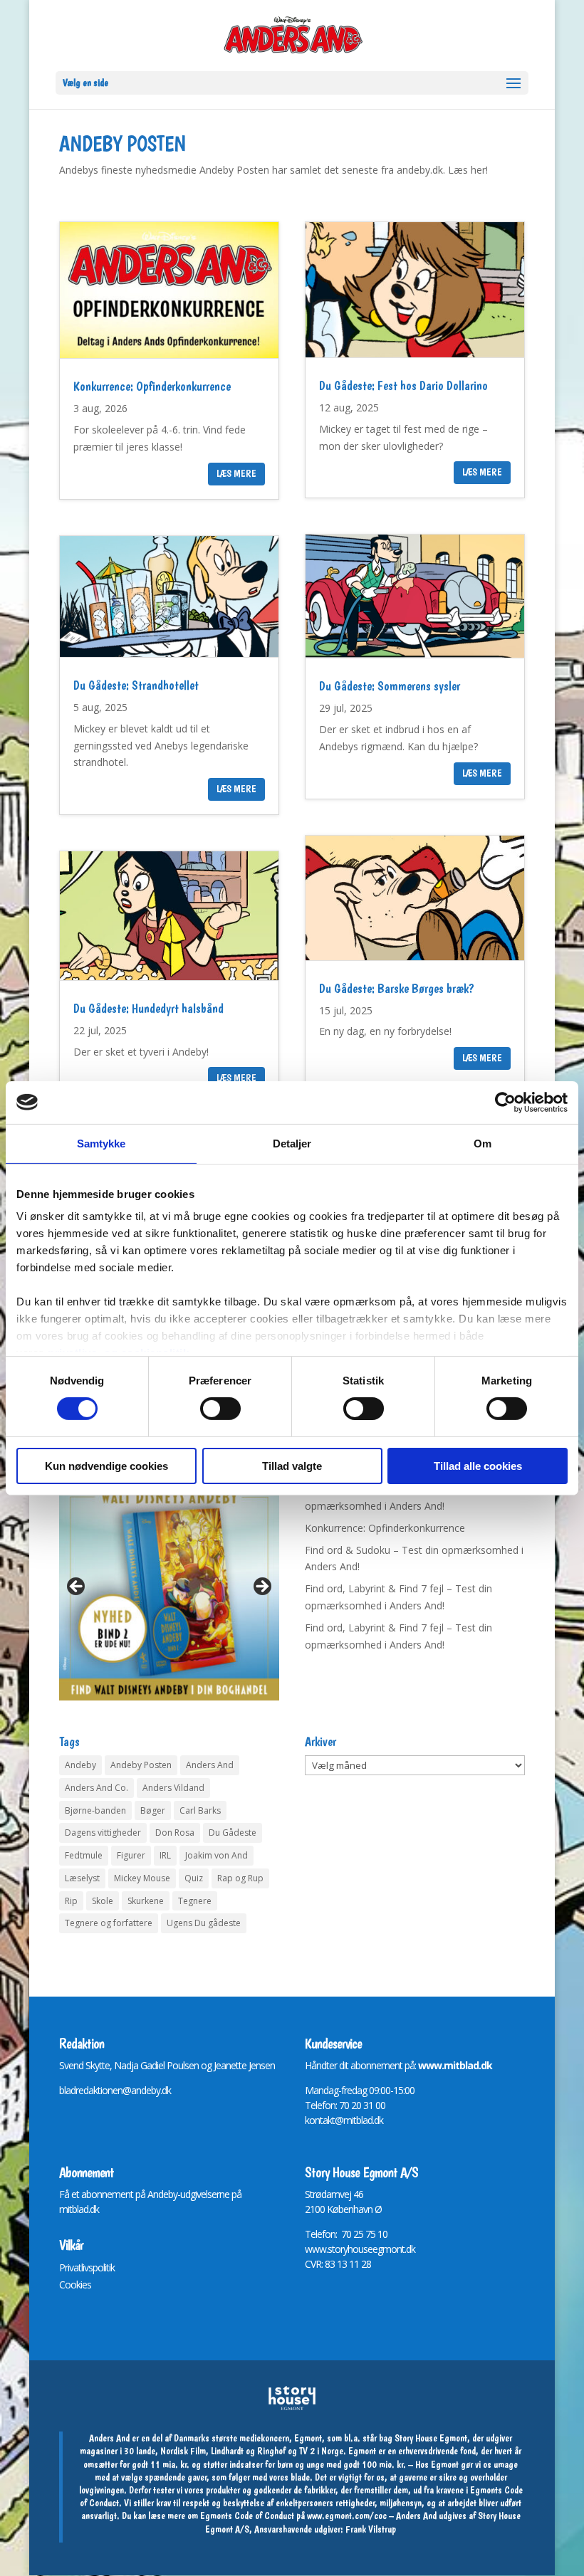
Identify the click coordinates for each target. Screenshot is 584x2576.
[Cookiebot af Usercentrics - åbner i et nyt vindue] (505, 1102)
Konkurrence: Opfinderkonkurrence (152, 386)
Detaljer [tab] (292, 1143)
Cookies (75, 2285)
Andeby (80, 1765)
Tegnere (195, 1901)
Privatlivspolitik (87, 2267)
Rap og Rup (240, 1878)
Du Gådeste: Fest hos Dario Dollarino (403, 385)
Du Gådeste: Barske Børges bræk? (397, 988)
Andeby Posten (141, 1765)
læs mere (236, 473)
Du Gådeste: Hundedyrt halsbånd (148, 1008)
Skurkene (146, 1901)
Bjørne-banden (95, 1810)
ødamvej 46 (339, 2194)
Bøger (153, 1810)
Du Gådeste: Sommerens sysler (390, 686)
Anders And (210, 1765)
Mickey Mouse (142, 1878)
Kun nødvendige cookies (106, 1466)
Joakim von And (217, 1855)
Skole (103, 1901)
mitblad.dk (79, 2209)
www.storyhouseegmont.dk (360, 2249)
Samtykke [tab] (101, 1143)
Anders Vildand (173, 1788)
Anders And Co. (97, 1788)
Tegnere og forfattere (109, 1923)
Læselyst (82, 1878)
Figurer (131, 1855)
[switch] (220, 1409)
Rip (71, 1901)
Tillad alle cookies (478, 1466)
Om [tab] (483, 1143)
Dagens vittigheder (103, 1833)
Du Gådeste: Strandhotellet (136, 685)
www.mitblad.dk (455, 2065)
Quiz (194, 1878)
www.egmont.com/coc (347, 2515)
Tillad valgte (292, 1466)
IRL (165, 1855)
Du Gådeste (233, 1833)
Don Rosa (175, 1833)
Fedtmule (84, 1855)
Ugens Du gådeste (204, 1923)
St (309, 2194)
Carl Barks (200, 1810)
